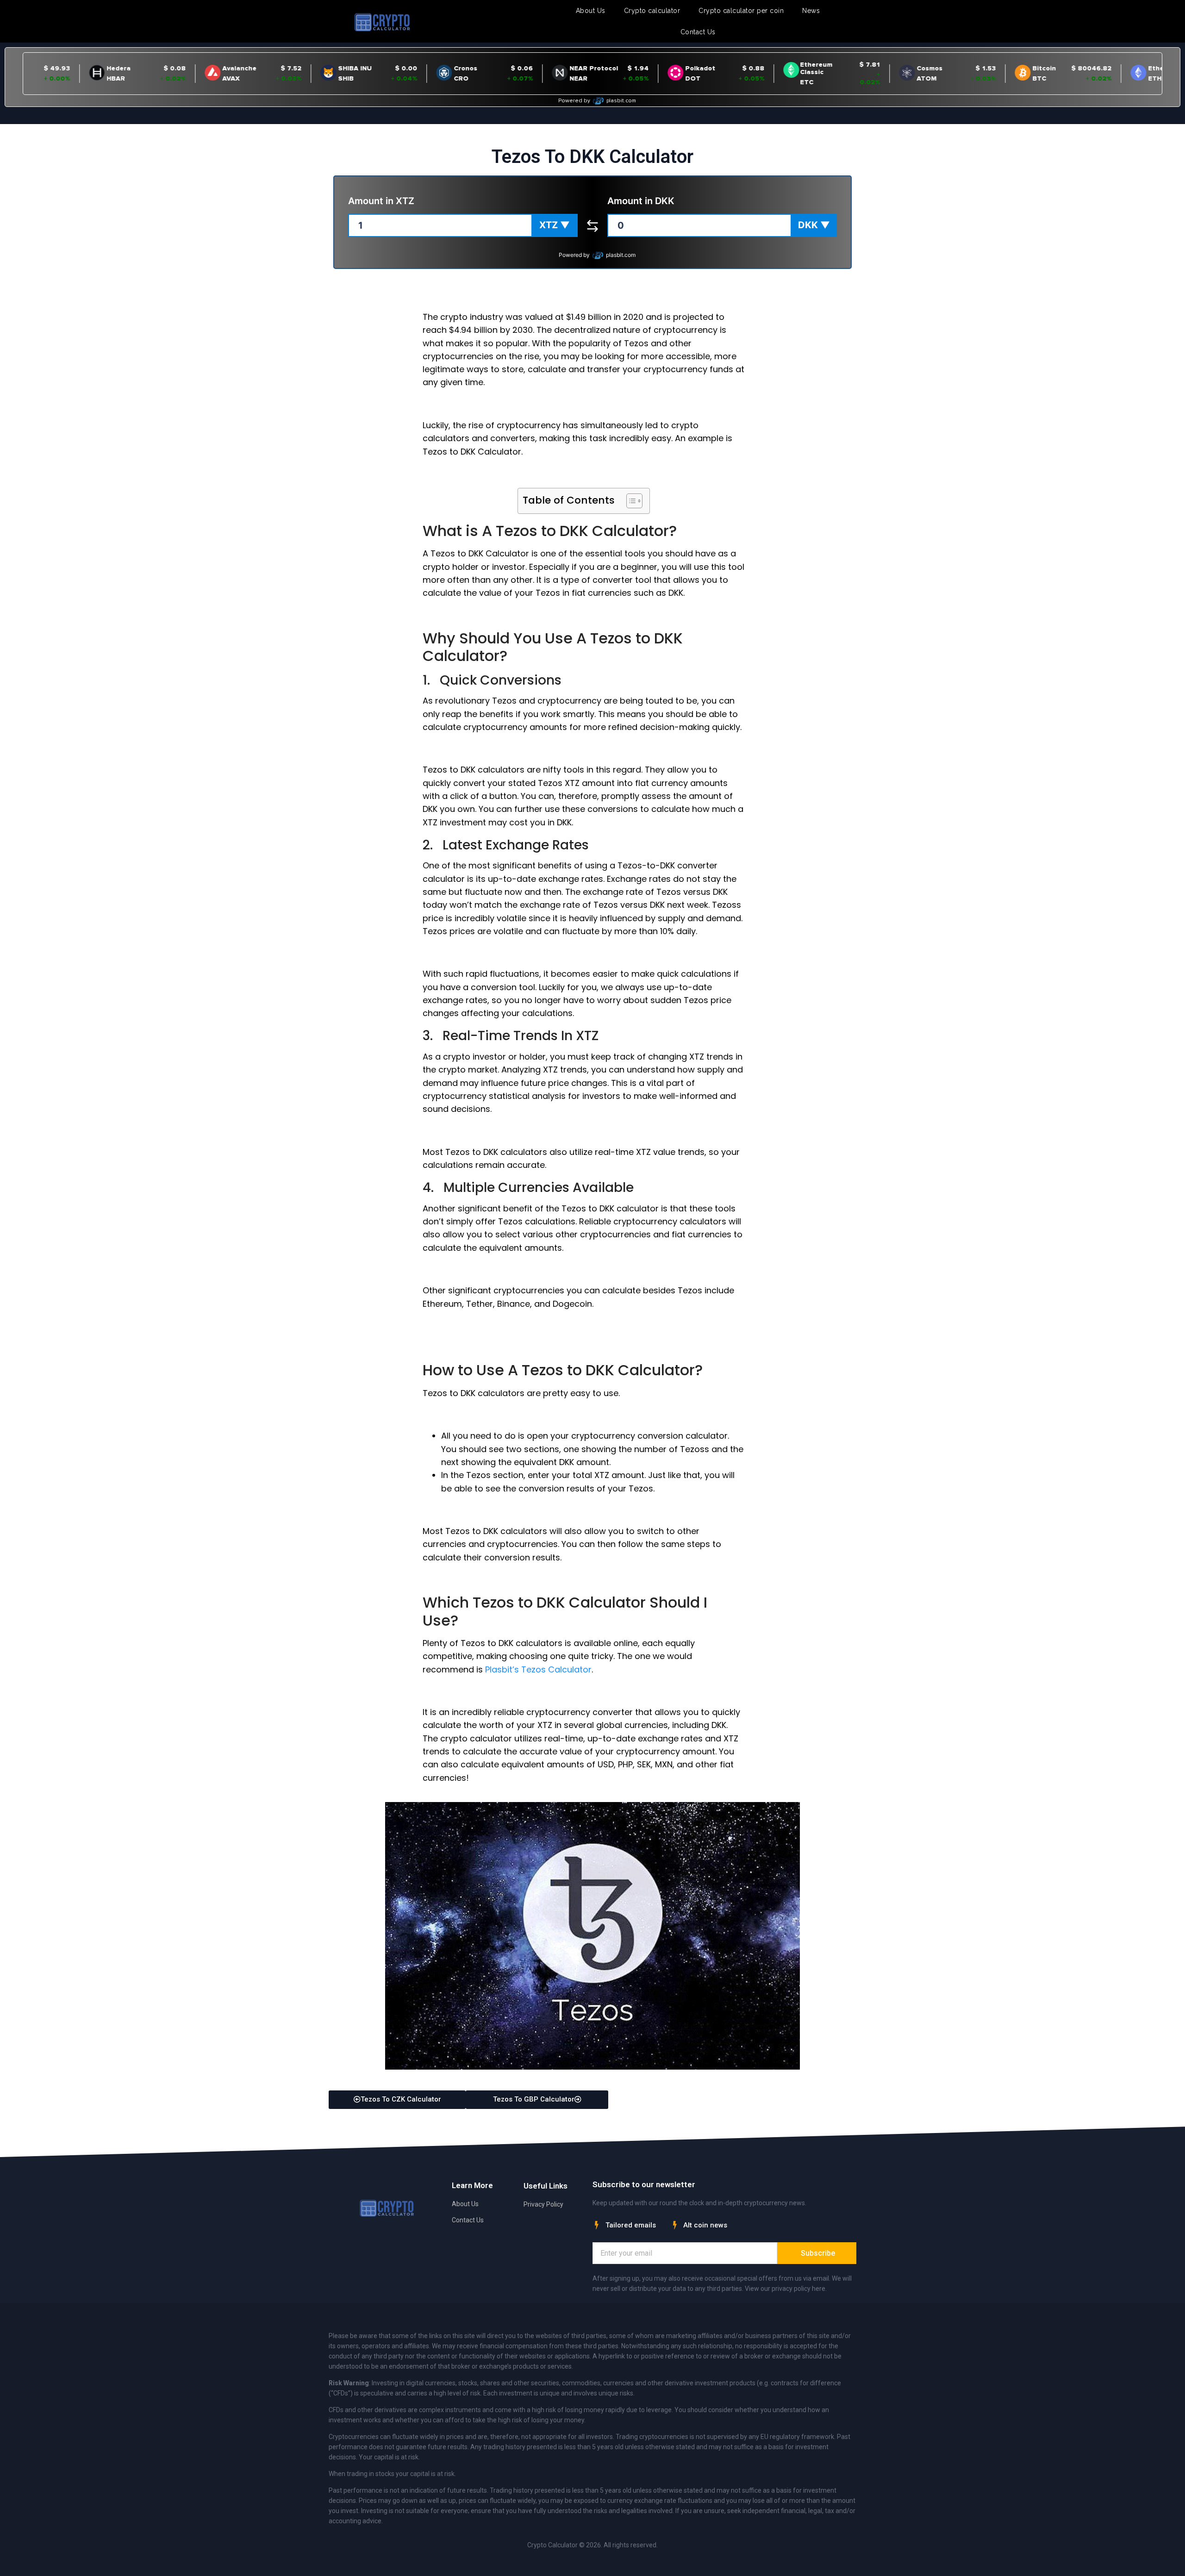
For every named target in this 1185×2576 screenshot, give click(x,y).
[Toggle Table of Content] (630, 501)
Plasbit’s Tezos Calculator (538, 1669)
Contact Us (698, 32)
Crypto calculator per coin (741, 11)
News (811, 11)
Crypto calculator (652, 11)
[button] (555, 225)
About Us (591, 11)
